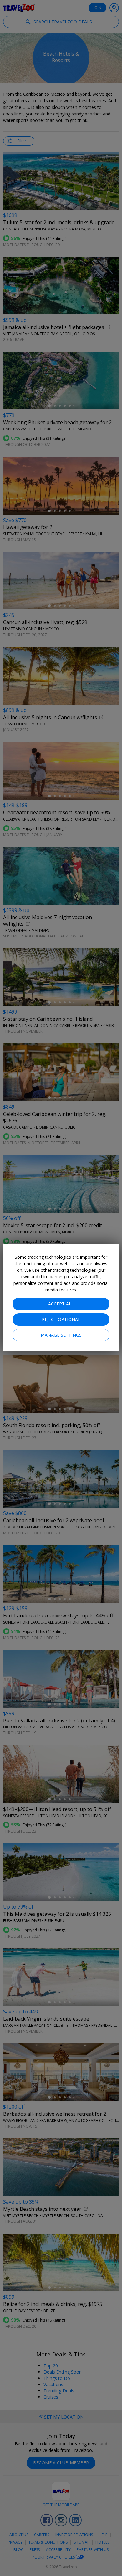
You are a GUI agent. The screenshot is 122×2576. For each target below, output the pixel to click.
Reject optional (61, 1319)
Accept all (61, 1304)
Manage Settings (61, 1335)
